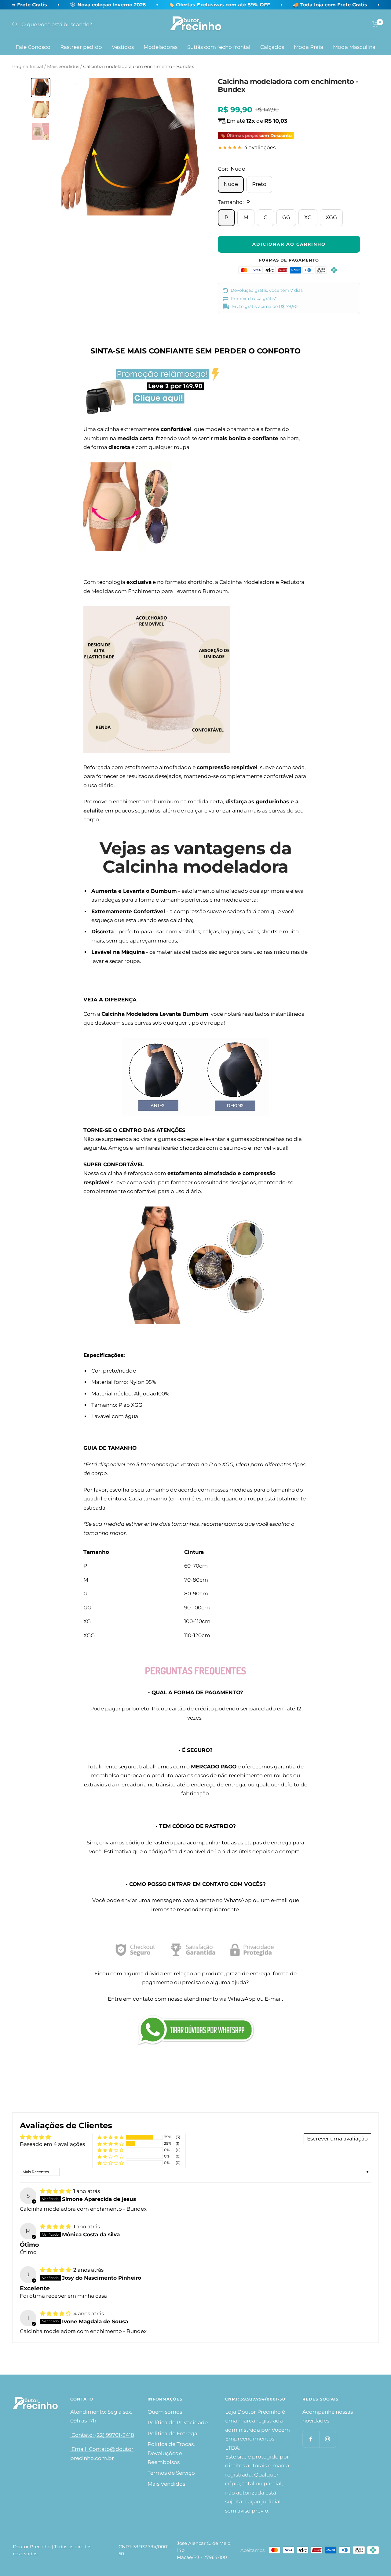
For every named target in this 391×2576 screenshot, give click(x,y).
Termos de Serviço (171, 2473)
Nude (231, 184)
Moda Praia (309, 47)
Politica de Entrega (172, 2433)
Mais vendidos (63, 66)
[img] (56, 2191)
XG (308, 217)
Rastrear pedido (81, 47)
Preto (259, 184)
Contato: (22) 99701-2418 (102, 2435)
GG (286, 217)
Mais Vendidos (166, 2484)
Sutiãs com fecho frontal (219, 47)
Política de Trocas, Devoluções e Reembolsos (171, 2453)
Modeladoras (161, 47)
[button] (111, 2137)
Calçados (272, 47)
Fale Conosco (33, 47)
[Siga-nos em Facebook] (311, 2439)
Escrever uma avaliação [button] (337, 2139)
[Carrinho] (376, 24)
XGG (331, 217)
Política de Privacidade (178, 2422)
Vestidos (123, 47)
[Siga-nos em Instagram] (328, 2439)
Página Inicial (28, 66)
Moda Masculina (354, 47)
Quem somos (165, 2412)
